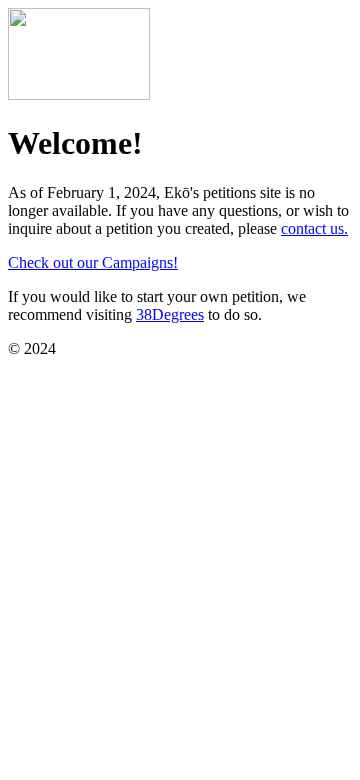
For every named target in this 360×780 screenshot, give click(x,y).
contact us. (314, 228)
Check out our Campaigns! (93, 262)
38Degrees (170, 314)
